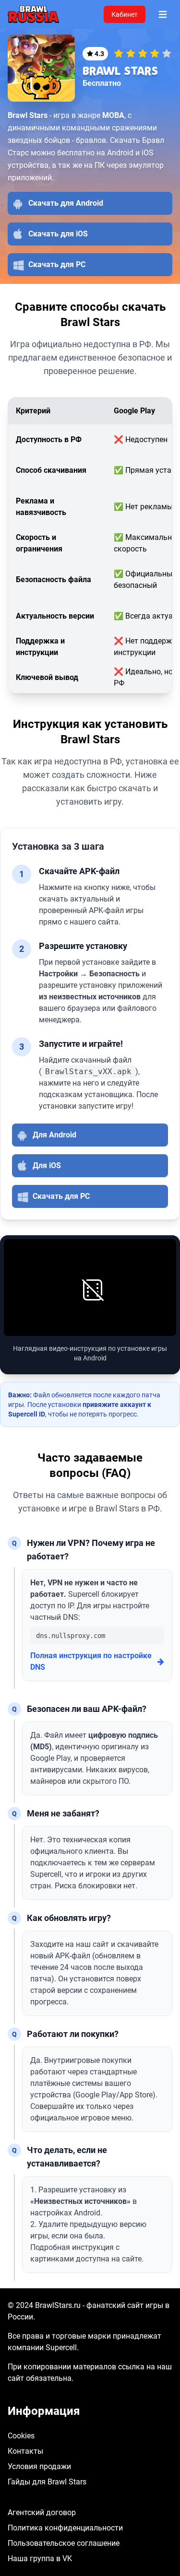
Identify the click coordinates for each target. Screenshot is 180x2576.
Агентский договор (42, 2512)
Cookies (21, 2436)
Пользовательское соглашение (64, 2543)
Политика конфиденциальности (65, 2528)
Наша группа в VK (40, 2558)
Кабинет (125, 14)
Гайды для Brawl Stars (47, 2482)
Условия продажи (39, 2466)
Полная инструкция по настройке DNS (91, 1661)
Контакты (25, 2451)
